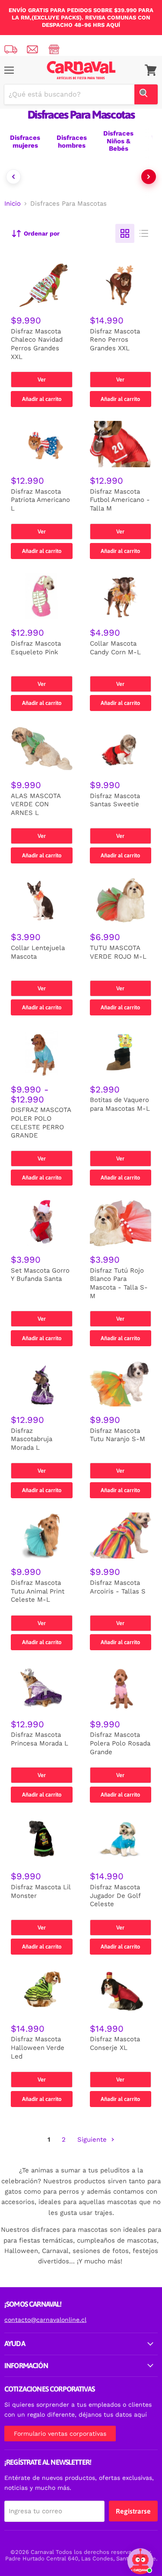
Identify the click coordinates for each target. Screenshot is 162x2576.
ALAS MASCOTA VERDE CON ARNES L (36, 804)
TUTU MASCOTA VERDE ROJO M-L (118, 952)
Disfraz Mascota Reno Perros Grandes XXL (115, 340)
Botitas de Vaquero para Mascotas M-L (120, 1104)
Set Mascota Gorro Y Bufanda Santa (40, 1275)
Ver (42, 380)
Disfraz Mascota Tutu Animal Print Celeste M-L (38, 1591)
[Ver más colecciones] (149, 177)
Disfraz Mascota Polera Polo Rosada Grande (120, 1743)
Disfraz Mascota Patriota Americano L (40, 500)
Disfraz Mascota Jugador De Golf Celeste (115, 1896)
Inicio (13, 204)
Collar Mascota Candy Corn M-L (115, 648)
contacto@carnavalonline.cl (45, 2320)
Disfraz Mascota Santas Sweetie (115, 800)
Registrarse (133, 2511)
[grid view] (125, 233)
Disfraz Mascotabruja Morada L (32, 1439)
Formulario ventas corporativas (60, 2434)
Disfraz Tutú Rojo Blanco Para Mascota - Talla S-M (119, 1283)
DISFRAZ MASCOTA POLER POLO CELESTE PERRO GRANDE (41, 1123)
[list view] (144, 233)
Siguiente (93, 2140)
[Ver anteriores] (13, 177)
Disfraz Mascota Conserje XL (115, 2043)
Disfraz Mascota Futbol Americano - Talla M (120, 500)
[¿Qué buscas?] (146, 94)
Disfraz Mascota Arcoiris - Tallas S (118, 1587)
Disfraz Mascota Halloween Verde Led (38, 2048)
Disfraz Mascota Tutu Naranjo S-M (118, 1435)
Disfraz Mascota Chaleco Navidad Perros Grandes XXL (37, 344)
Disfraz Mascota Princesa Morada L (40, 1739)
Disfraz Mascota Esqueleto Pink (36, 648)
